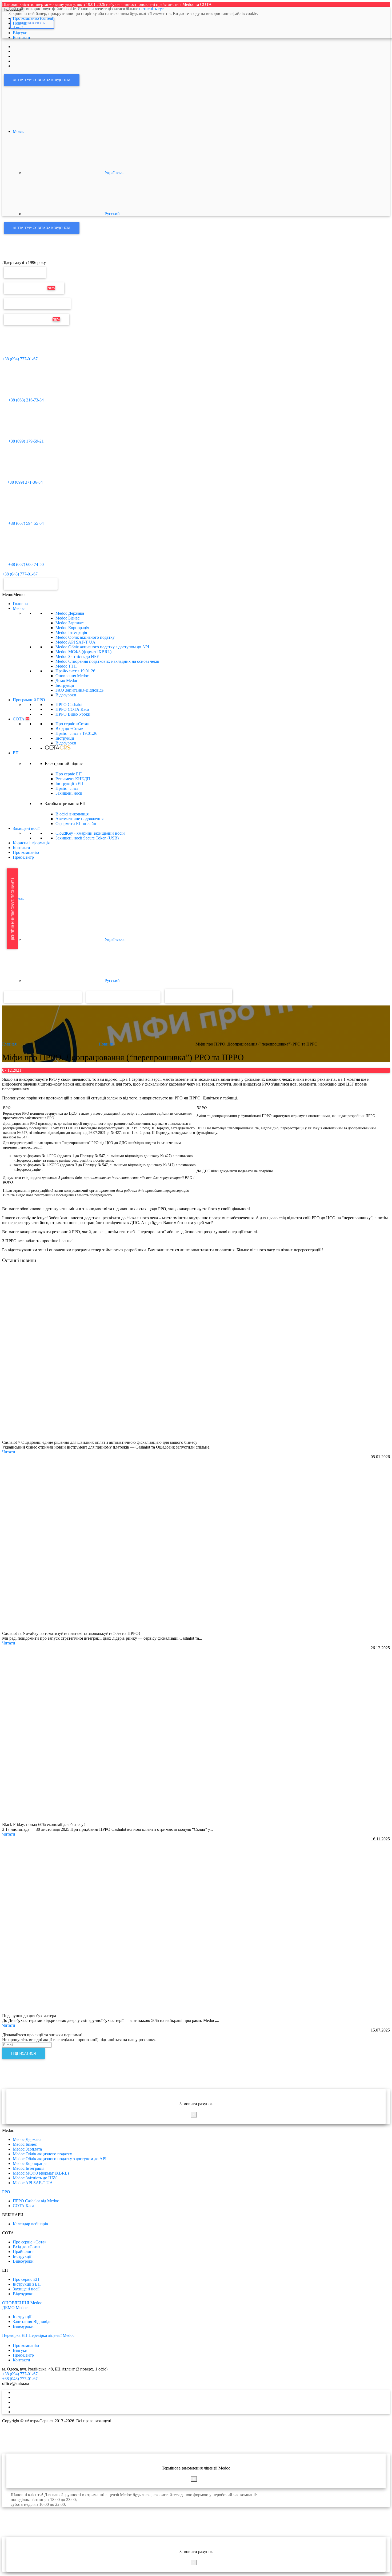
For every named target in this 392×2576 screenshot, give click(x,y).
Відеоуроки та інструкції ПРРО (123, 997)
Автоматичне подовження (79, 819)
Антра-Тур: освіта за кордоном (42, 80)
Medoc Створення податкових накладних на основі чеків (107, 661)
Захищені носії (69, 793)
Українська (114, 173)
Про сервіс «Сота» (72, 724)
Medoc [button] (19, 608)
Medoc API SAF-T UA (75, 642)
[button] (13, 595)
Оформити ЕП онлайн (76, 824)
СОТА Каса (23, 2206)
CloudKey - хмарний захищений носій (90, 833)
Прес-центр (23, 857)
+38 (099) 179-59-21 (25, 441)
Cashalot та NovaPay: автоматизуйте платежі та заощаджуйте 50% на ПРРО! (71, 1633)
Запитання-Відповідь (32, 2321)
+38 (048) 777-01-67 (20, 574)
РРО (6, 2192)
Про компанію (26, 852)
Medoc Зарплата (70, 623)
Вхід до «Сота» (69, 729)
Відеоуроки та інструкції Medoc (43, 997)
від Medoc (213, 995)
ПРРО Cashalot (69, 705)
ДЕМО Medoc (15, 2308)
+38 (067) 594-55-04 (25, 523)
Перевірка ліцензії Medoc (51, 2335)
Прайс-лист (75, 671)
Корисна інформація (31, 843)
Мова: (19, 131)
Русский (112, 214)
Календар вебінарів (30, 2224)
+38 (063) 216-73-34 (25, 400)
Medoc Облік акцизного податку (85, 637)
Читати (9, 1452)
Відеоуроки (66, 695)
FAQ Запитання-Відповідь (79, 690)
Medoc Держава (70, 613)
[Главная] (14, 258)
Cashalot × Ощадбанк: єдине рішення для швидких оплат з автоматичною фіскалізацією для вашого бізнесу (100, 1442)
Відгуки (20, 2350)
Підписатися (23, 2054)
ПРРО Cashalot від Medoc (36, 2201)
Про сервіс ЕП (69, 774)
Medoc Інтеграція (71, 632)
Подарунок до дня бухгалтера (29, 2016)
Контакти (21, 848)
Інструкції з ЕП (69, 784)
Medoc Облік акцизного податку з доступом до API (102, 647)
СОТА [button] (21, 719)
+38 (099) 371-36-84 (25, 482)
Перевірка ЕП (25, 272)
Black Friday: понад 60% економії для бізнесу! (43, 1824)
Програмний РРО (29, 700)
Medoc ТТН (66, 666)
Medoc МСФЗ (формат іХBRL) (83, 652)
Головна (20, 604)
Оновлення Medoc (34, 288)
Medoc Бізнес (67, 618)
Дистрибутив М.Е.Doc (37, 319)
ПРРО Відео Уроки (73, 714)
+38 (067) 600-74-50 (25, 564)
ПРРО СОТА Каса (72, 709)
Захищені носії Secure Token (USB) (87, 838)
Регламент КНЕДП (73, 779)
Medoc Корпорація (72, 628)
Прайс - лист (76, 733)
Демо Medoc (67, 681)
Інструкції (65, 685)
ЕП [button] (16, 753)
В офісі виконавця (72, 814)
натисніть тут (151, 9)
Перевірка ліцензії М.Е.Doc (37, 304)
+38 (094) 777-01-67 (20, 359)
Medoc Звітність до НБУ (77, 656)
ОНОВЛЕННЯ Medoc (22, 2303)
